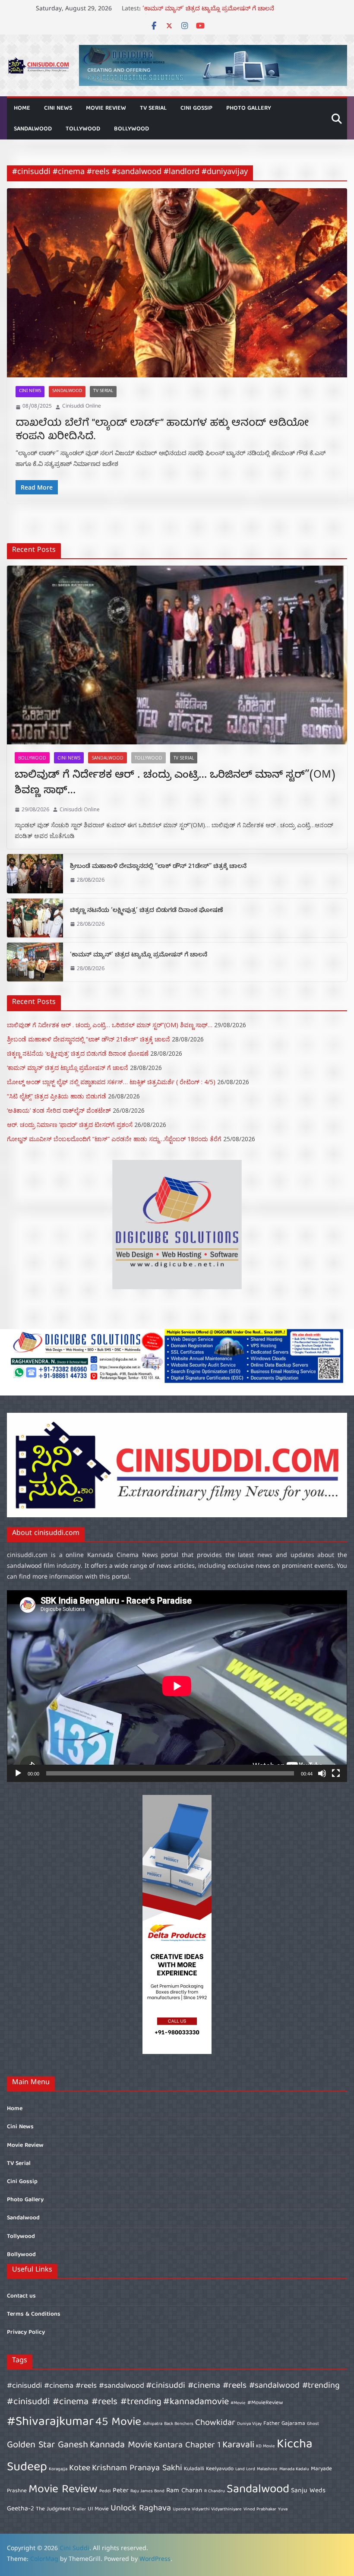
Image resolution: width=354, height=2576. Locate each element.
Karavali (238, 2445)
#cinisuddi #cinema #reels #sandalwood (76, 2386)
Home (22, 108)
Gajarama (293, 2424)
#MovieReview (265, 2403)
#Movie (238, 2403)
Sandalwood (33, 129)
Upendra (181, 2510)
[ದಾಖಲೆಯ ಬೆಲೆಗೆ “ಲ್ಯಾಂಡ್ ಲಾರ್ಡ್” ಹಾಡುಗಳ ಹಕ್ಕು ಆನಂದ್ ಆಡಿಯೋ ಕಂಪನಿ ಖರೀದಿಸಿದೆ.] (177, 283)
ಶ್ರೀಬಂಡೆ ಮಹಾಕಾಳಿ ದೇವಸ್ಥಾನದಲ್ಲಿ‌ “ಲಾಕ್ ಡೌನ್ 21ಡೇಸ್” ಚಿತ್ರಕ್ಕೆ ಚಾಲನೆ (158, 867)
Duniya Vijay (249, 2424)
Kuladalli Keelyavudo (209, 2469)
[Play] (18, 1773)
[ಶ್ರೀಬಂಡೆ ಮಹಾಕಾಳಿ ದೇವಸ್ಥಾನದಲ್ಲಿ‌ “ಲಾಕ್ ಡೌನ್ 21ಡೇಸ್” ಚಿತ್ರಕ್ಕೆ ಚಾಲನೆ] (35, 873)
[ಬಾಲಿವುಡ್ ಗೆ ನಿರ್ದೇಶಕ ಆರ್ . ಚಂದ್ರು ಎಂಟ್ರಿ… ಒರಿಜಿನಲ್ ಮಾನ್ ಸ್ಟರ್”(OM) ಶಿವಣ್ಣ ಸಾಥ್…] (177, 655)
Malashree (267, 2469)
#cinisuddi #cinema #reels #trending (84, 2402)
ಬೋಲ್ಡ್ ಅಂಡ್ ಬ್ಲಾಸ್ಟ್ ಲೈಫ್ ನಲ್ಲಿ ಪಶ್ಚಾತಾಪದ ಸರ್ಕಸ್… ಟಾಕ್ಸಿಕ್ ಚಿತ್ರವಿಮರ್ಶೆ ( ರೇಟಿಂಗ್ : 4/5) (111, 1082)
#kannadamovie (196, 2402)
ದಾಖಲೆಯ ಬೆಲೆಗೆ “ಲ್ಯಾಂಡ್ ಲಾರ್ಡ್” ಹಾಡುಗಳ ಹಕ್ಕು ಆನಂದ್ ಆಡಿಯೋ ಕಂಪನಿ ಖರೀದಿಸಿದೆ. (162, 430)
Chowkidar (215, 2423)
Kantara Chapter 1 (187, 2445)
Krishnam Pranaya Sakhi (137, 2468)
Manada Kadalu (294, 2469)
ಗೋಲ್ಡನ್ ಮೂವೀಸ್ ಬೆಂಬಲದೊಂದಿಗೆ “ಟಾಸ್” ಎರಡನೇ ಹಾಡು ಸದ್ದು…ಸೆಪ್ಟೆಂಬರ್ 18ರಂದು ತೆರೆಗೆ (114, 1139)
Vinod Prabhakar (260, 2510)
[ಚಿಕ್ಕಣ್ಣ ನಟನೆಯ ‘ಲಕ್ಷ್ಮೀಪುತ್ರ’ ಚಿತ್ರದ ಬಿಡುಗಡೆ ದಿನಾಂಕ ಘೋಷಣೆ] (35, 918)
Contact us (21, 2296)
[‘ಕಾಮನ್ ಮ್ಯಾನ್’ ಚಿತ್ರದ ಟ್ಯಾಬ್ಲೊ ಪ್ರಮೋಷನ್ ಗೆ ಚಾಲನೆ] (35, 962)
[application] (177, 1686)
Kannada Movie (121, 2445)
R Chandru (215, 2491)
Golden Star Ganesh (47, 2445)
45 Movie (118, 2423)
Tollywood (83, 129)
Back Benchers (179, 2424)
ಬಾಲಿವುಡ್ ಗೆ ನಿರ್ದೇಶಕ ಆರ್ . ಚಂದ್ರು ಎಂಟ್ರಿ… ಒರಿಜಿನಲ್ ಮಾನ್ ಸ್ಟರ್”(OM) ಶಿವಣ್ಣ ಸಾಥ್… (175, 784)
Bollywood (131, 129)
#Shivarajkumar (50, 2422)
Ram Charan (184, 2491)
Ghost (313, 2424)
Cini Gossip (196, 108)
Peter (121, 2491)
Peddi (105, 2491)
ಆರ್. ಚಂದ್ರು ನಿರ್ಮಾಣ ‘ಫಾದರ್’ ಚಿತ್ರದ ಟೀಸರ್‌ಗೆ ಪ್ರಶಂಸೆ (70, 1125)
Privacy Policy (26, 2332)
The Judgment (53, 2509)
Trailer (79, 2510)
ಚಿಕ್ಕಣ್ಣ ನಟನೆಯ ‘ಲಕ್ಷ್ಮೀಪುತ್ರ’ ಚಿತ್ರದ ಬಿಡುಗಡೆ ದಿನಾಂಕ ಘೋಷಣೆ (218, 10)
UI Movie (98, 2509)
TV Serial (153, 108)
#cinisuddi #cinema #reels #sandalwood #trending (243, 2386)
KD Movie (265, 2446)
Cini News (58, 108)
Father (272, 2424)
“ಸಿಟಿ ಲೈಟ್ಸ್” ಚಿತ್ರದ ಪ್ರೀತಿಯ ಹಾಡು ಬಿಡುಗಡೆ (57, 1096)
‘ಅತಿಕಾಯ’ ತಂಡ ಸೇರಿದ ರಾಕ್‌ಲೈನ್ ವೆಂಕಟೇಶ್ (59, 1110)
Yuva (283, 2510)
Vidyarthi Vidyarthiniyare (217, 2510)
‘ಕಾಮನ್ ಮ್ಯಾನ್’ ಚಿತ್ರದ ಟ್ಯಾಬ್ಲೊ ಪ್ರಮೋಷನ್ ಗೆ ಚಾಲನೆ (139, 956)
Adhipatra (153, 2424)
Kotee (80, 2468)
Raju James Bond (147, 2491)
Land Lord (245, 2469)
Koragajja (58, 2469)
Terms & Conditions (34, 2314)
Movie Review (106, 108)
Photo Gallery (249, 108)
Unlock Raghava (141, 2508)
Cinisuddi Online (82, 407)
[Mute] (322, 1773)
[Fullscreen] (336, 1773)
